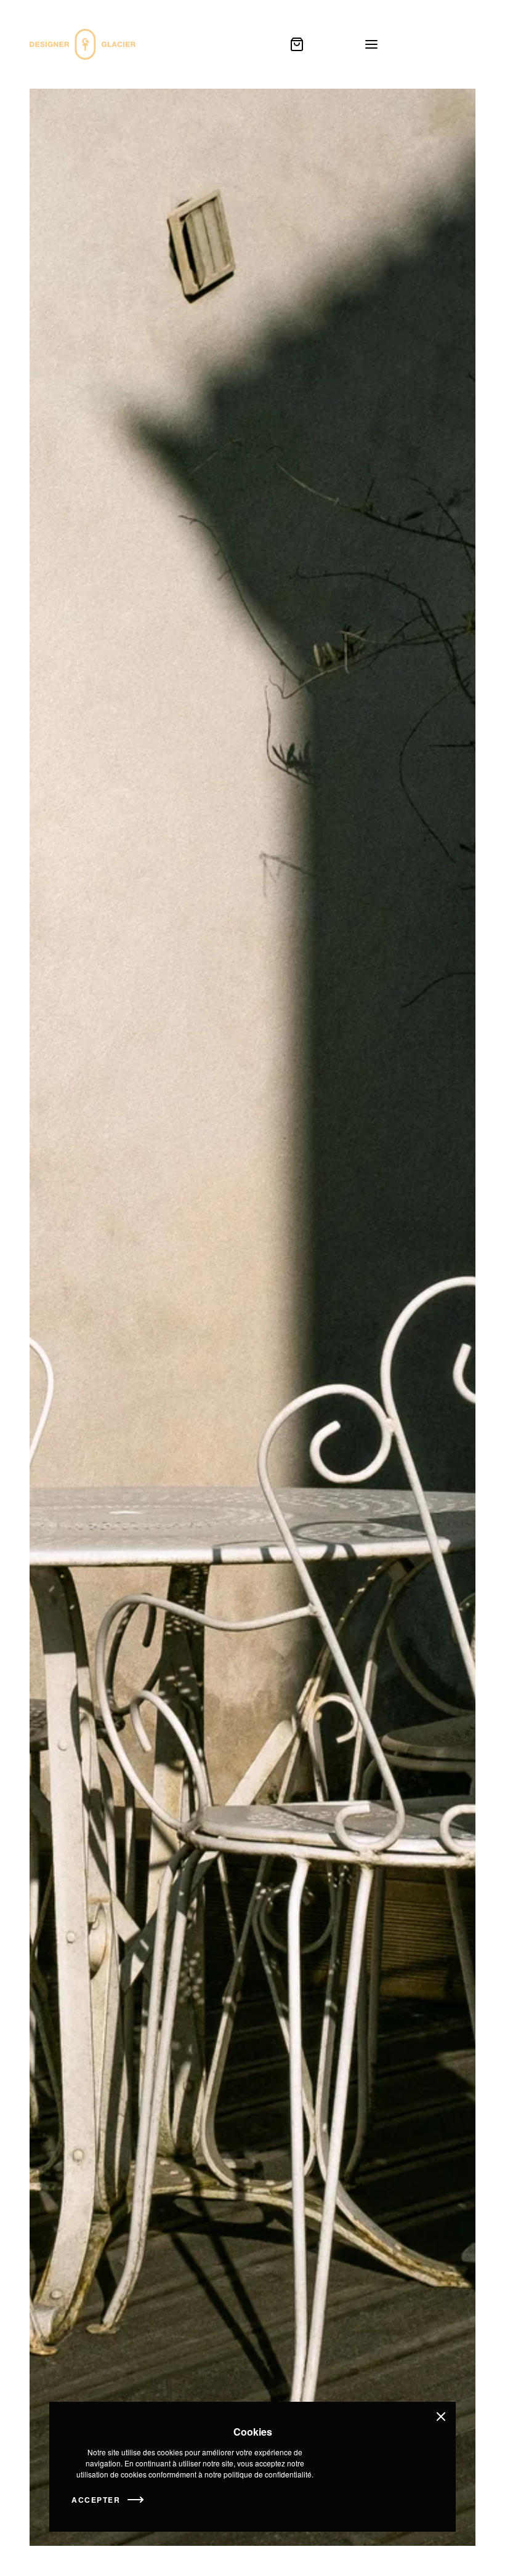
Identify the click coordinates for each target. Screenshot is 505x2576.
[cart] (297, 44)
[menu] (371, 44)
